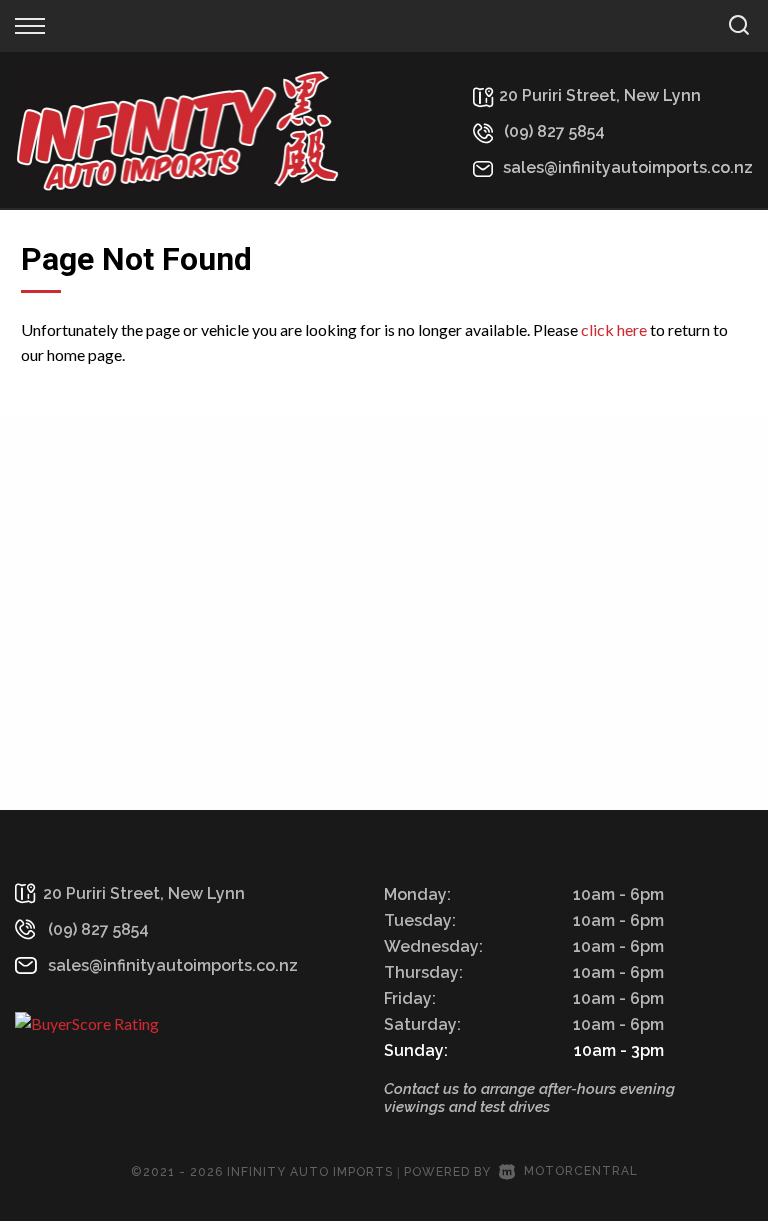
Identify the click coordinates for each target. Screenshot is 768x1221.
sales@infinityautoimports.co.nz (628, 167)
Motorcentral (581, 1171)
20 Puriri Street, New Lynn (600, 95)
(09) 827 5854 (554, 131)
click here (614, 329)
